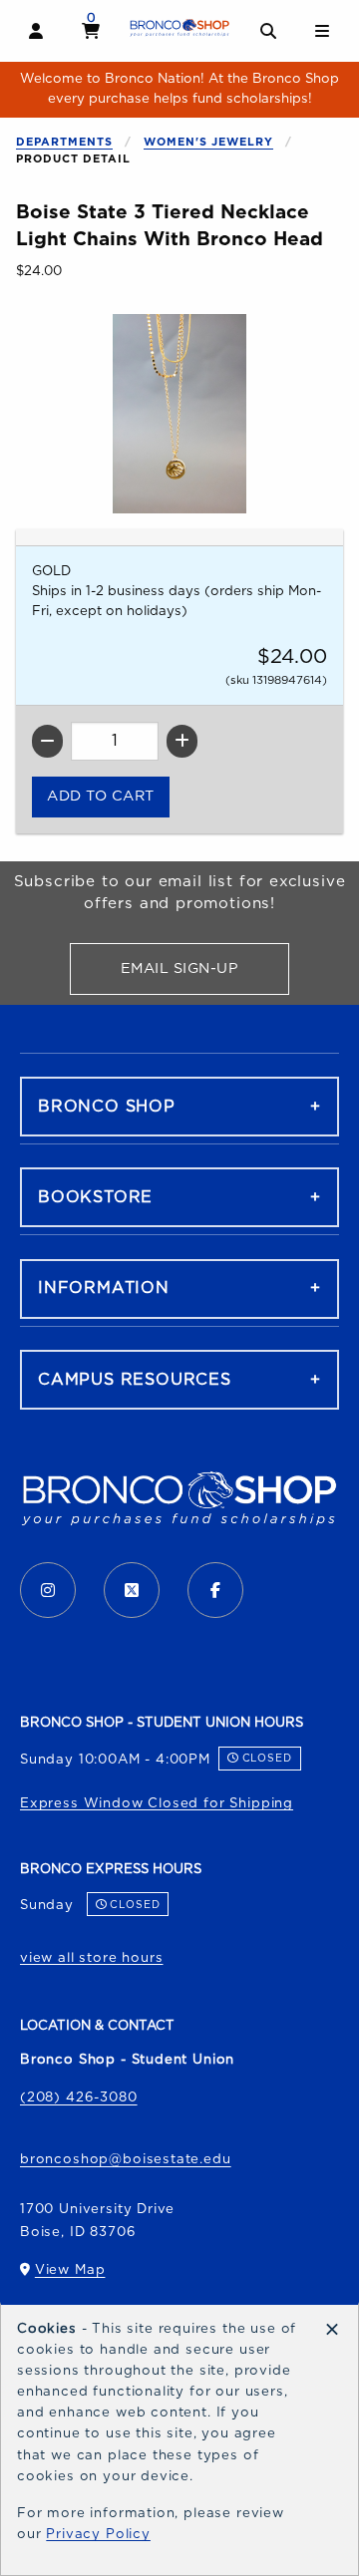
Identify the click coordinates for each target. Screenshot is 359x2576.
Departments (64, 142)
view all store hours (92, 1958)
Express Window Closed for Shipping (157, 1803)
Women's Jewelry (208, 142)
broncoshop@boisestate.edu (126, 2159)
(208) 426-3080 (79, 2097)
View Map (70, 2274)
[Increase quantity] (182, 741)
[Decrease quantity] (47, 741)
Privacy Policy (98, 2534)
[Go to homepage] (180, 27)
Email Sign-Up (205, 972)
